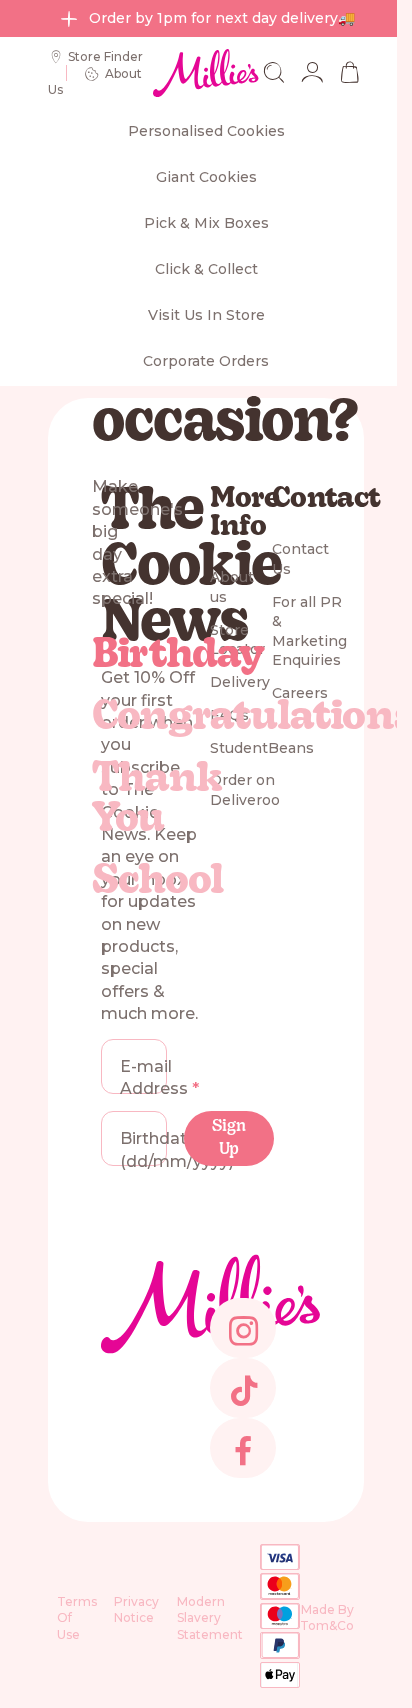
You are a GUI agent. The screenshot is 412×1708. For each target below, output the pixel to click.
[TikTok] (242, 1405)
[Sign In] (312, 72)
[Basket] (350, 72)
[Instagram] (242, 1345)
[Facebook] (242, 1465)
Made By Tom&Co (327, 1617)
